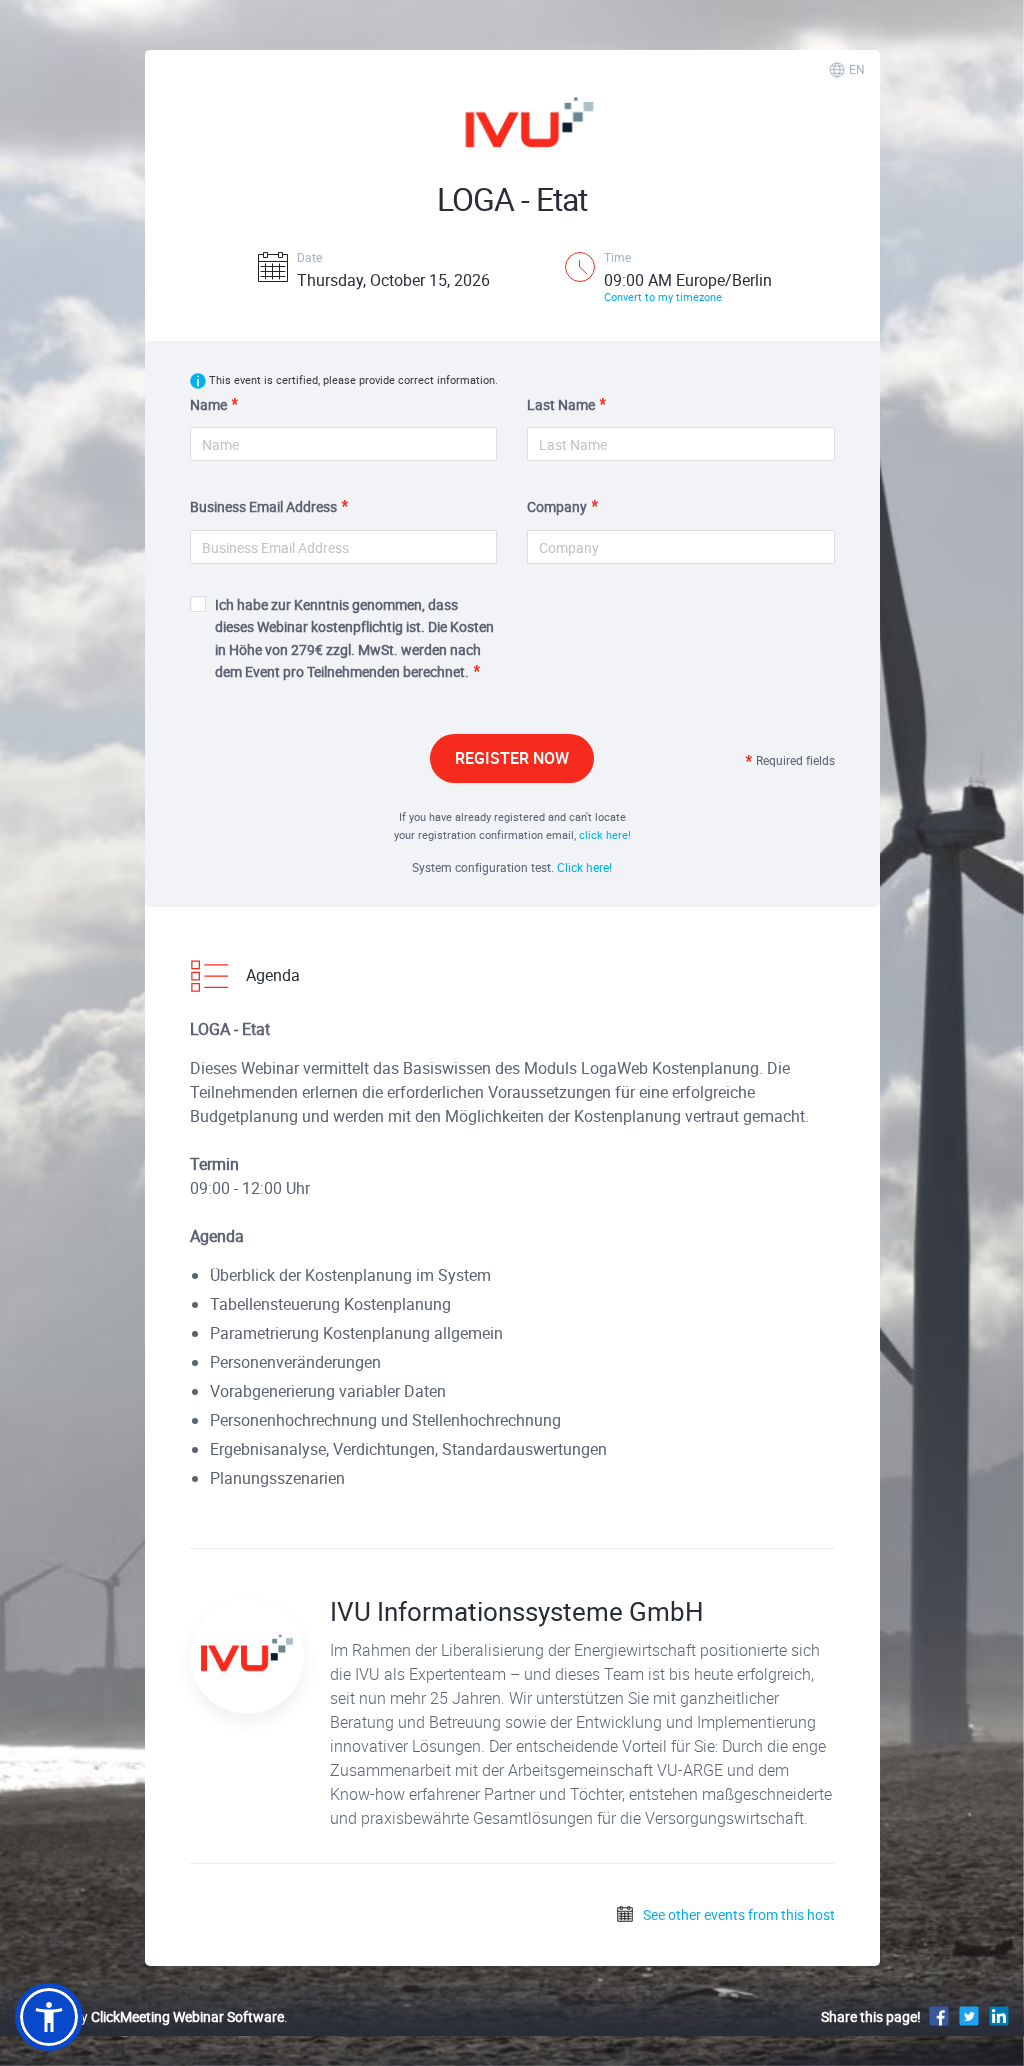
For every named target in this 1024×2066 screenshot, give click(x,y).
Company (557, 506)
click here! (605, 834)
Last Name (561, 404)
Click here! (584, 867)
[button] (49, 2017)
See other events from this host (737, 1914)
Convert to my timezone (663, 296)
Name (208, 404)
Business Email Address (263, 506)
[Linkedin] (999, 2015)
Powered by (149, 2016)
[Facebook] (939, 2015)
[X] (969, 2015)
